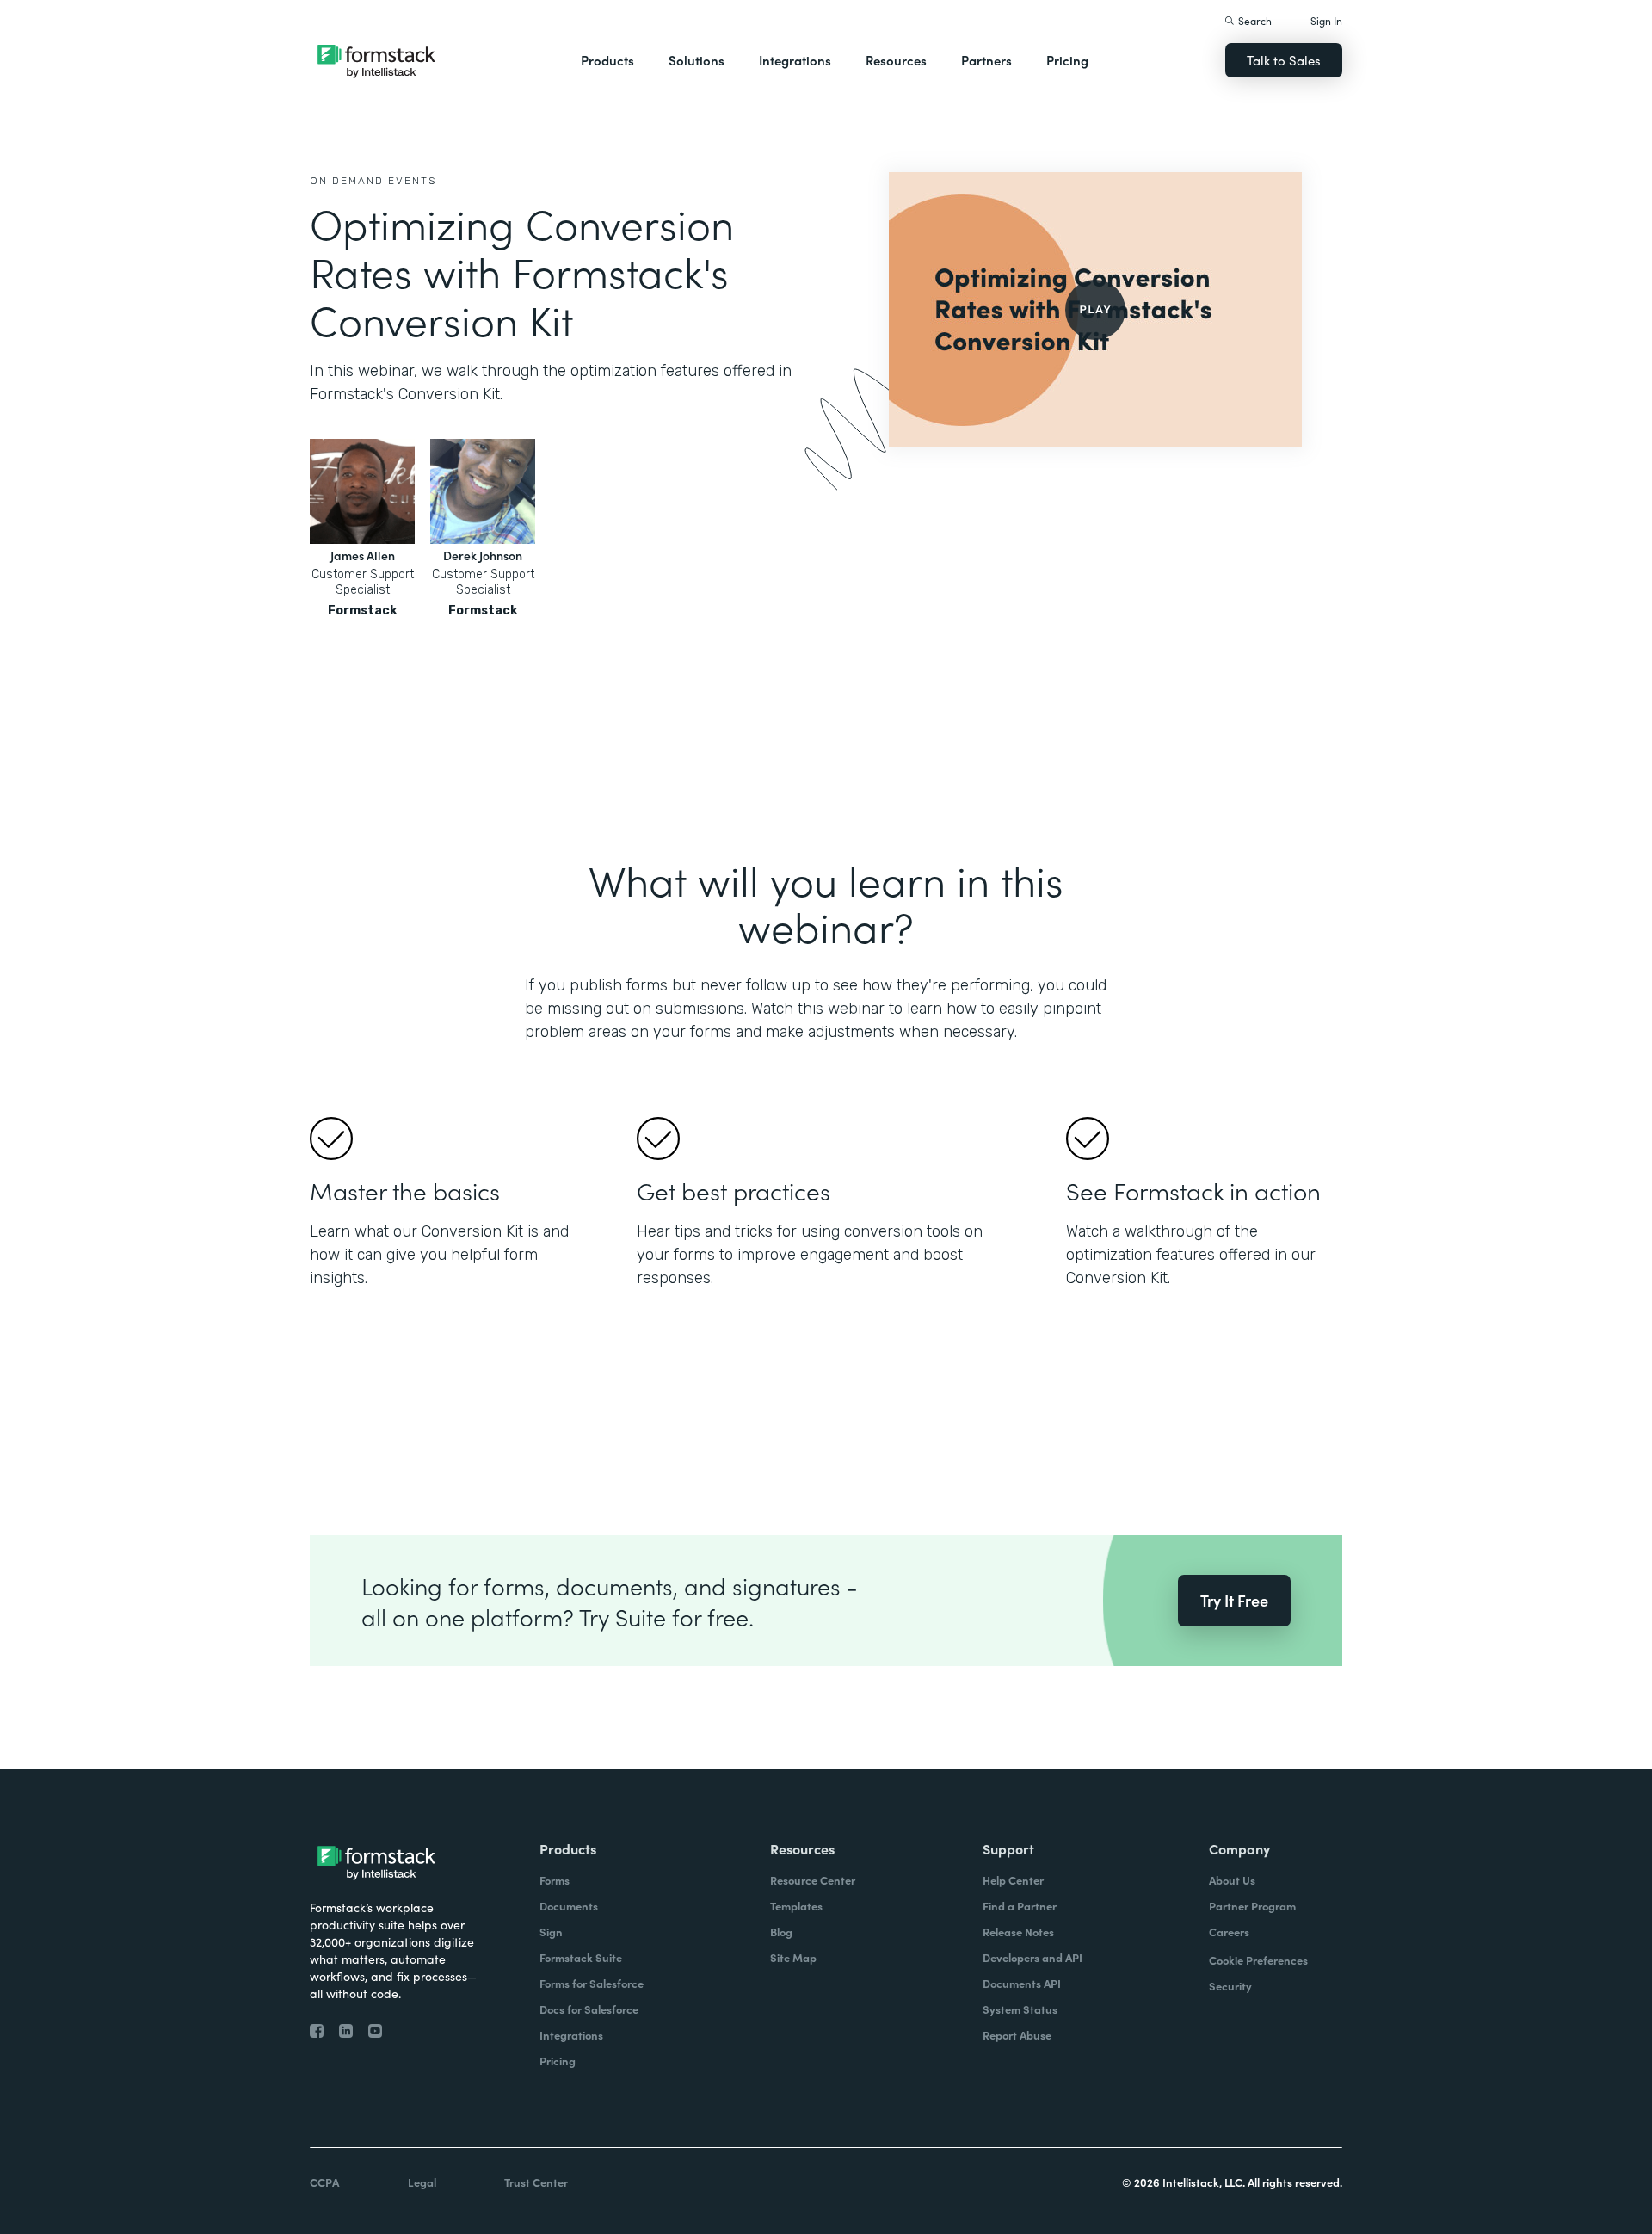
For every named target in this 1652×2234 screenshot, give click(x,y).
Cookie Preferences (1258, 1960)
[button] (607, 60)
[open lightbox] (1095, 310)
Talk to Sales (1284, 60)
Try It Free (1234, 1600)
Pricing (1067, 60)
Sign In (1326, 20)
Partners (986, 60)
